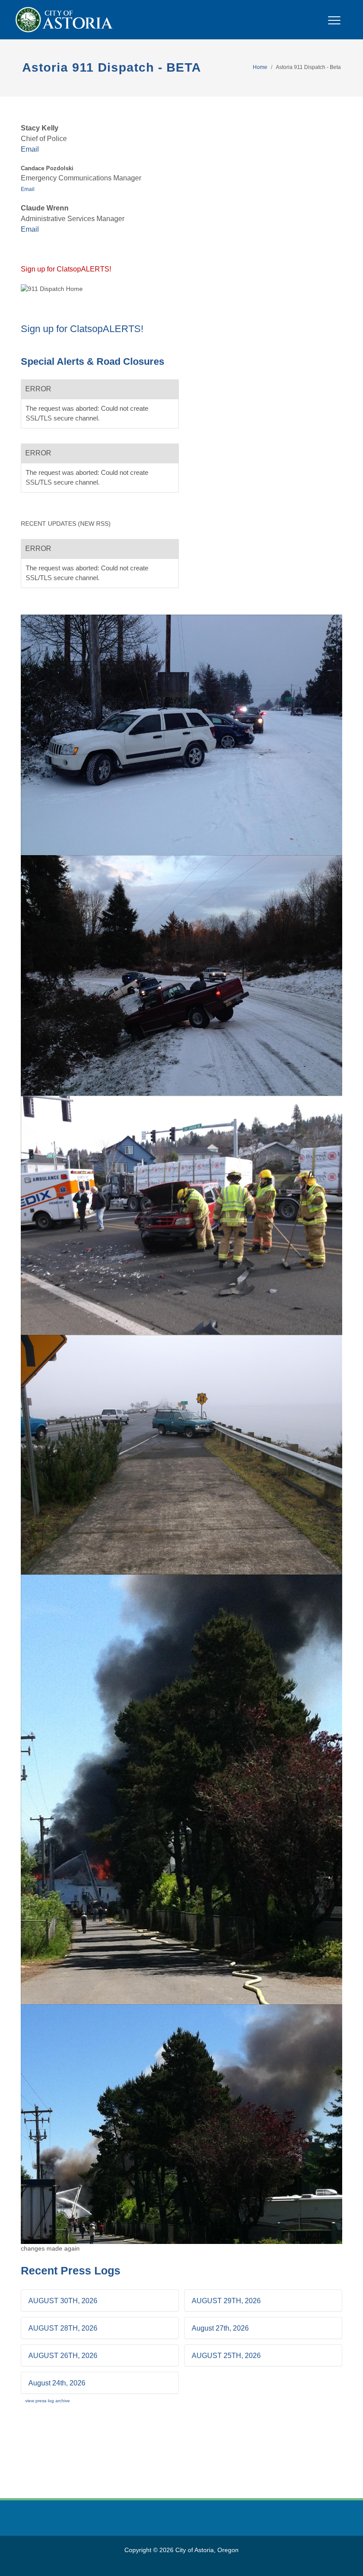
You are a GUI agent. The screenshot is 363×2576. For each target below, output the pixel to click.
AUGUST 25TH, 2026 (226, 2356)
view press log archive (48, 2401)
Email (30, 149)
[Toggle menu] (334, 25)
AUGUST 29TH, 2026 (226, 2301)
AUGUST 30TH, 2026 (63, 2301)
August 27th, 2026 (220, 2328)
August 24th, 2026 (57, 2383)
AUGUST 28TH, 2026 (63, 2328)
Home (260, 67)
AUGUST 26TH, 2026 (63, 2356)
